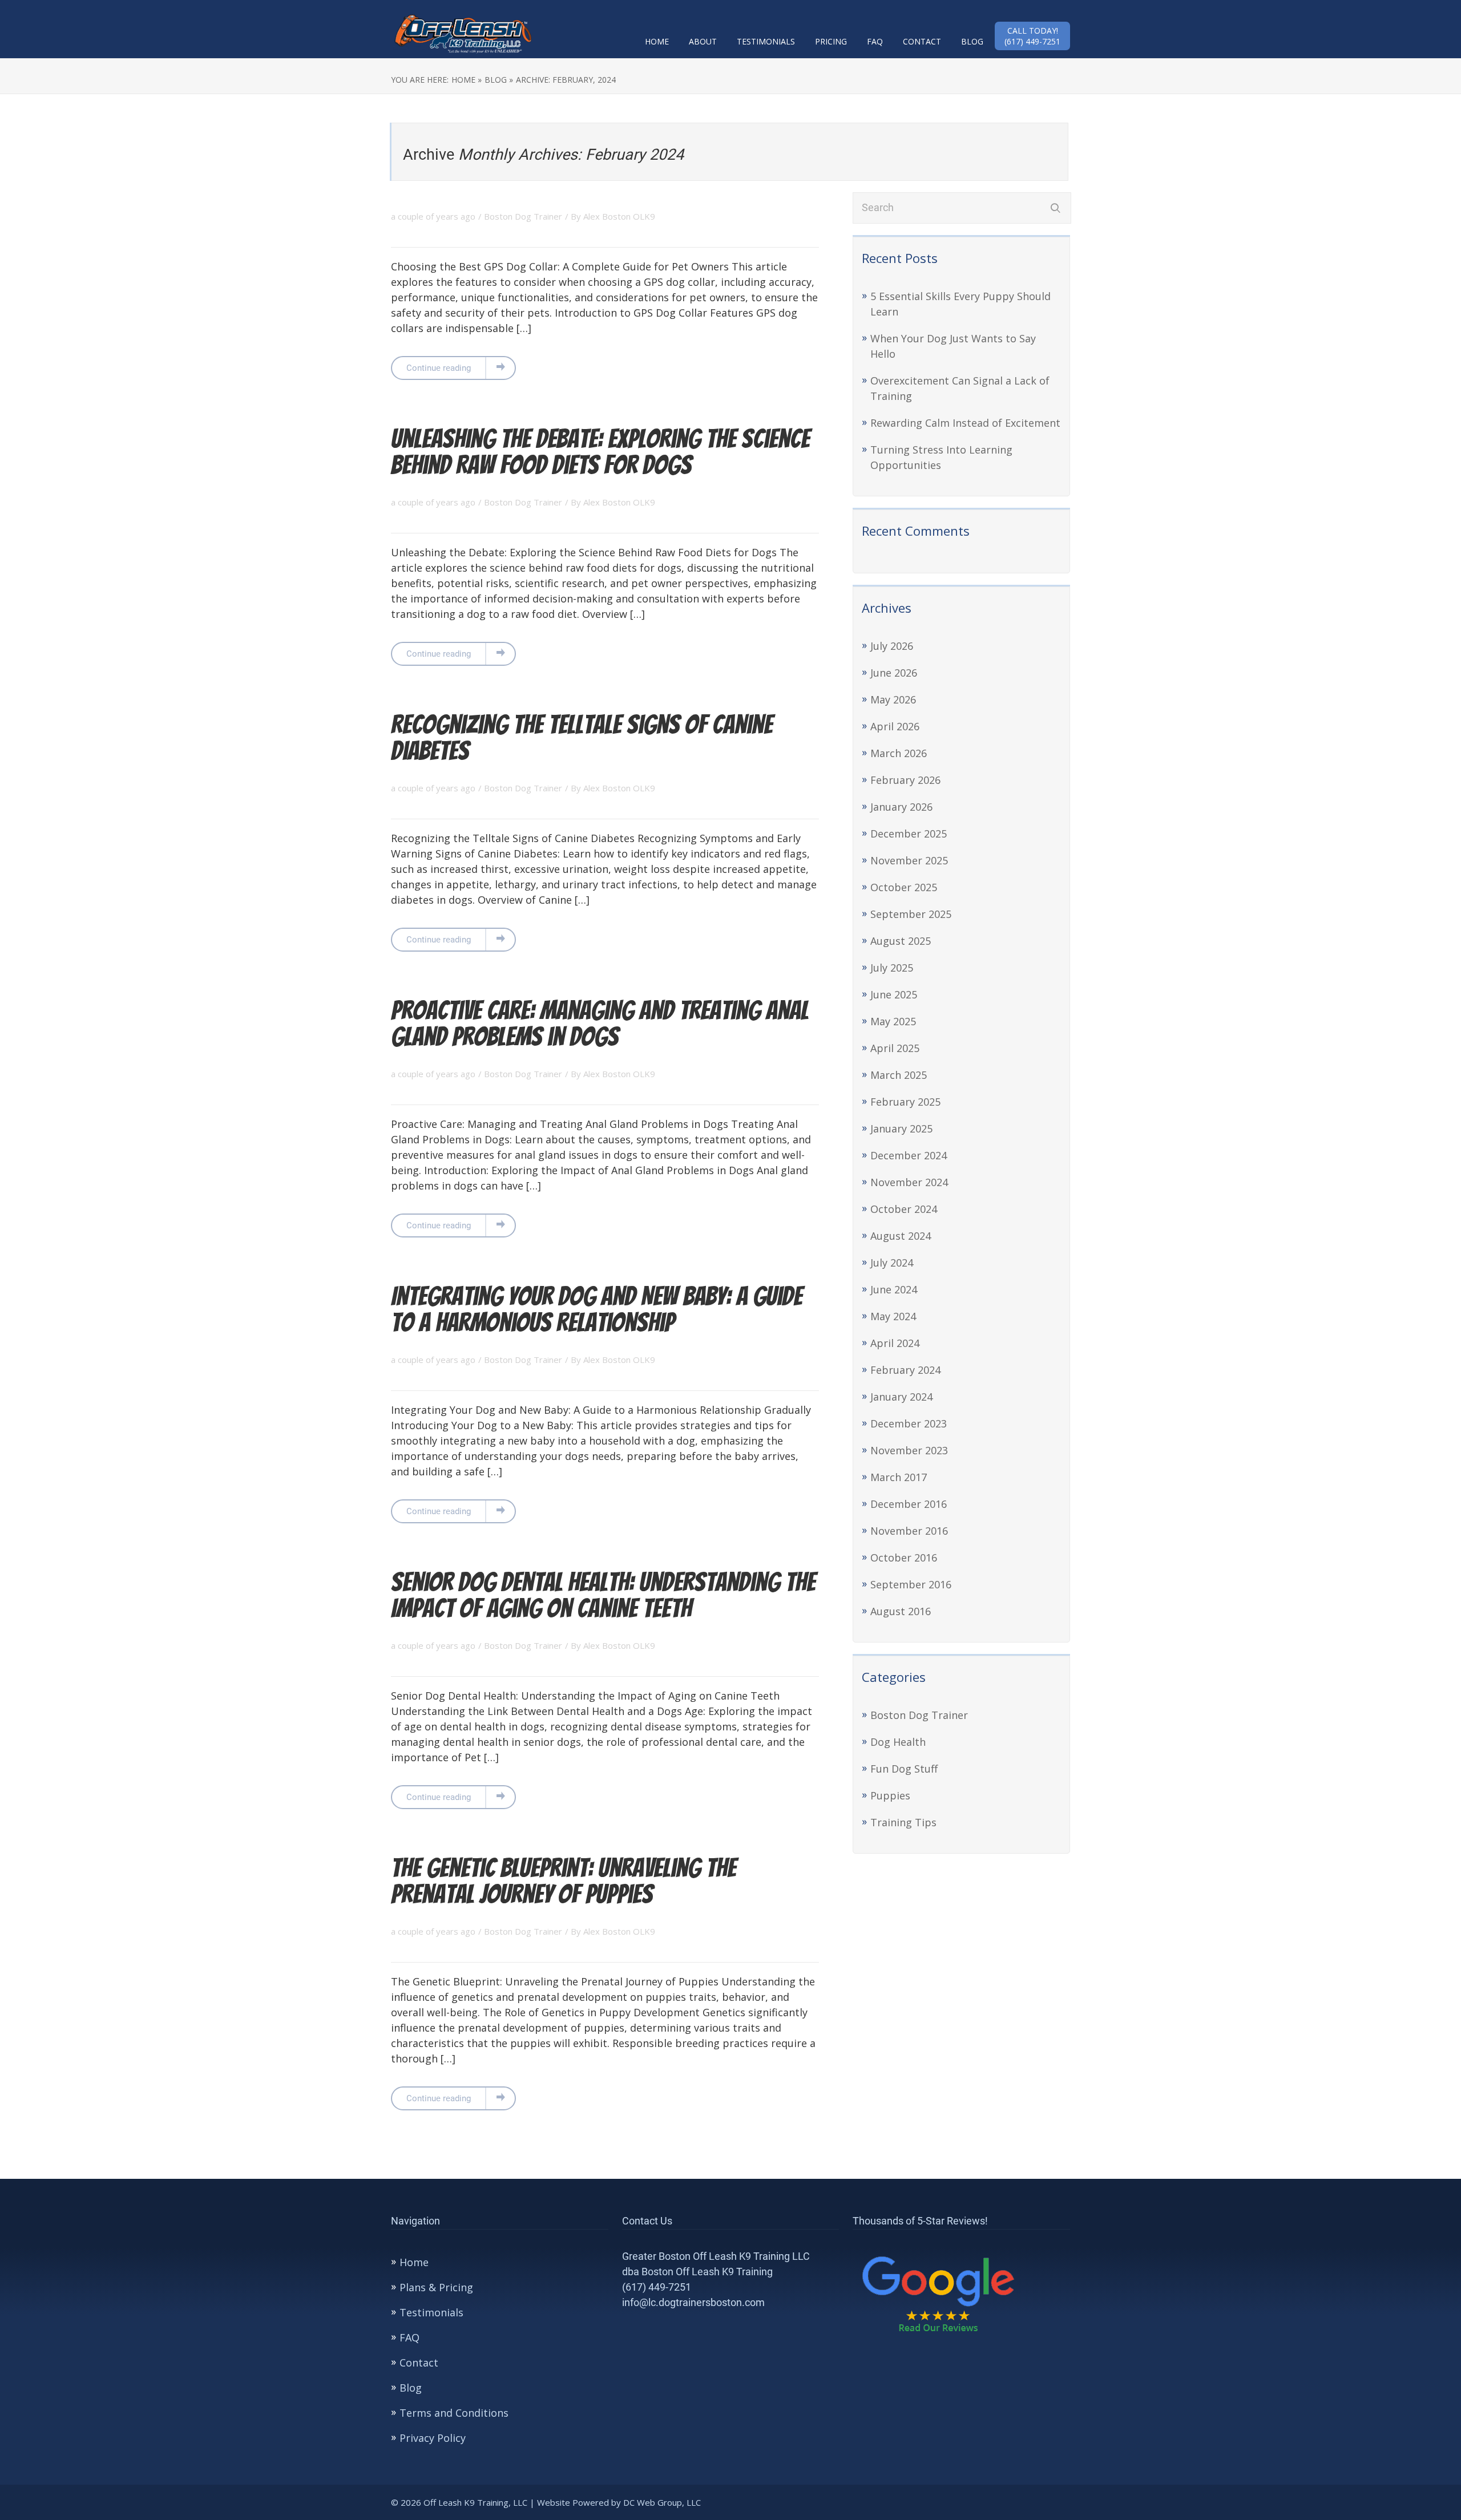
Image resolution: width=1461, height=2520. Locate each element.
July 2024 (892, 1263)
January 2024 (901, 1397)
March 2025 (899, 1075)
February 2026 (905, 780)
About (703, 41)
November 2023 (909, 1450)
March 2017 (899, 1477)
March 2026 (899, 753)
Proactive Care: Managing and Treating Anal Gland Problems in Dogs (600, 1023)
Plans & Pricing (436, 2287)
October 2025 (904, 887)
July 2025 (892, 968)
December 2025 (909, 834)
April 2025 (895, 1048)
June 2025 (894, 994)
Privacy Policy (433, 2438)
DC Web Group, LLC (663, 2502)
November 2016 (909, 1531)
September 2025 (911, 914)
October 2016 (904, 1558)
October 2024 (904, 1209)
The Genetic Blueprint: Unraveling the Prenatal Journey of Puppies (564, 1881)
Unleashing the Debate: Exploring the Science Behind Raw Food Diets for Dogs (600, 452)
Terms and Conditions (454, 2413)
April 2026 (895, 726)
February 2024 (905, 1370)
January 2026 (901, 807)
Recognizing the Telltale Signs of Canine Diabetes (582, 737)
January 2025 (901, 1128)
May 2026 (893, 699)
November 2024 (909, 1182)
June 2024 (894, 1289)
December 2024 (909, 1155)
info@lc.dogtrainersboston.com (693, 2302)
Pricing (831, 41)
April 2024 (895, 1343)
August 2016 (901, 1611)
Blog (972, 41)
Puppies (890, 1795)
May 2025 (893, 1021)
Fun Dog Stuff (904, 1769)
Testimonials (766, 41)
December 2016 (909, 1504)
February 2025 (905, 1102)
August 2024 (901, 1236)
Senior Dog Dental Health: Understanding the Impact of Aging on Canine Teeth (603, 1595)
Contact (922, 41)
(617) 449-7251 (657, 2287)
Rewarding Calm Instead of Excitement (965, 423)
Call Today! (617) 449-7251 (1032, 36)
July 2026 (892, 646)
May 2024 (893, 1316)
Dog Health (898, 1742)
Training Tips (903, 1822)
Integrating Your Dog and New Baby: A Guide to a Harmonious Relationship (597, 1309)
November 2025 (909, 860)
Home (657, 41)
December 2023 (909, 1423)
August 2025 (901, 941)
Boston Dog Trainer (523, 216)
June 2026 (894, 673)
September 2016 (911, 1584)
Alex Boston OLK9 (619, 216)
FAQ (875, 41)
